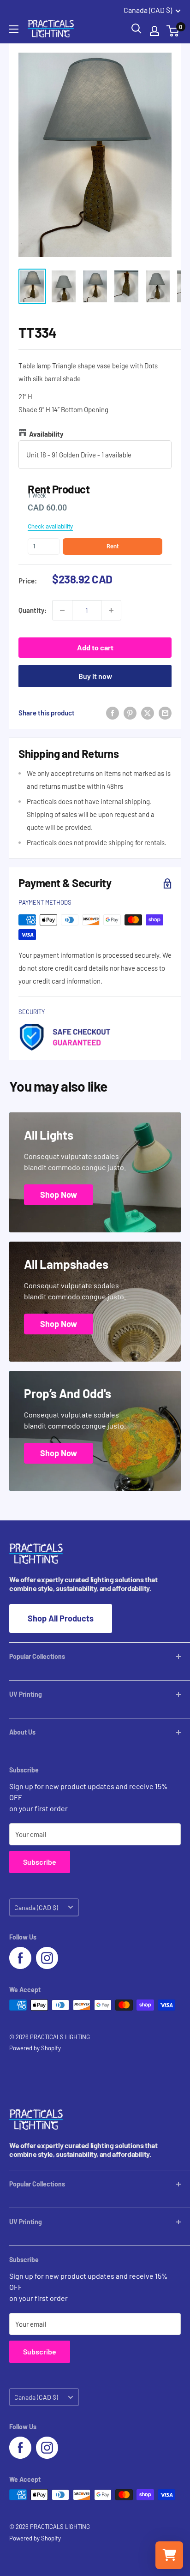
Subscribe (40, 1862)
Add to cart (95, 647)
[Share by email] (165, 713)
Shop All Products (61, 1618)
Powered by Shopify (35, 2048)
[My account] (154, 31)
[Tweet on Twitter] (148, 713)
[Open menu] (14, 29)
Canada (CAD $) (36, 1907)
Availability (46, 434)
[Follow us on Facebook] (20, 1958)
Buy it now (95, 676)
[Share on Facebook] (113, 713)
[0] (173, 31)
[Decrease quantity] (62, 610)
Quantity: (33, 610)
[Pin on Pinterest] (130, 713)
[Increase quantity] (111, 610)
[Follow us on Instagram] (47, 1958)
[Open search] (137, 29)
